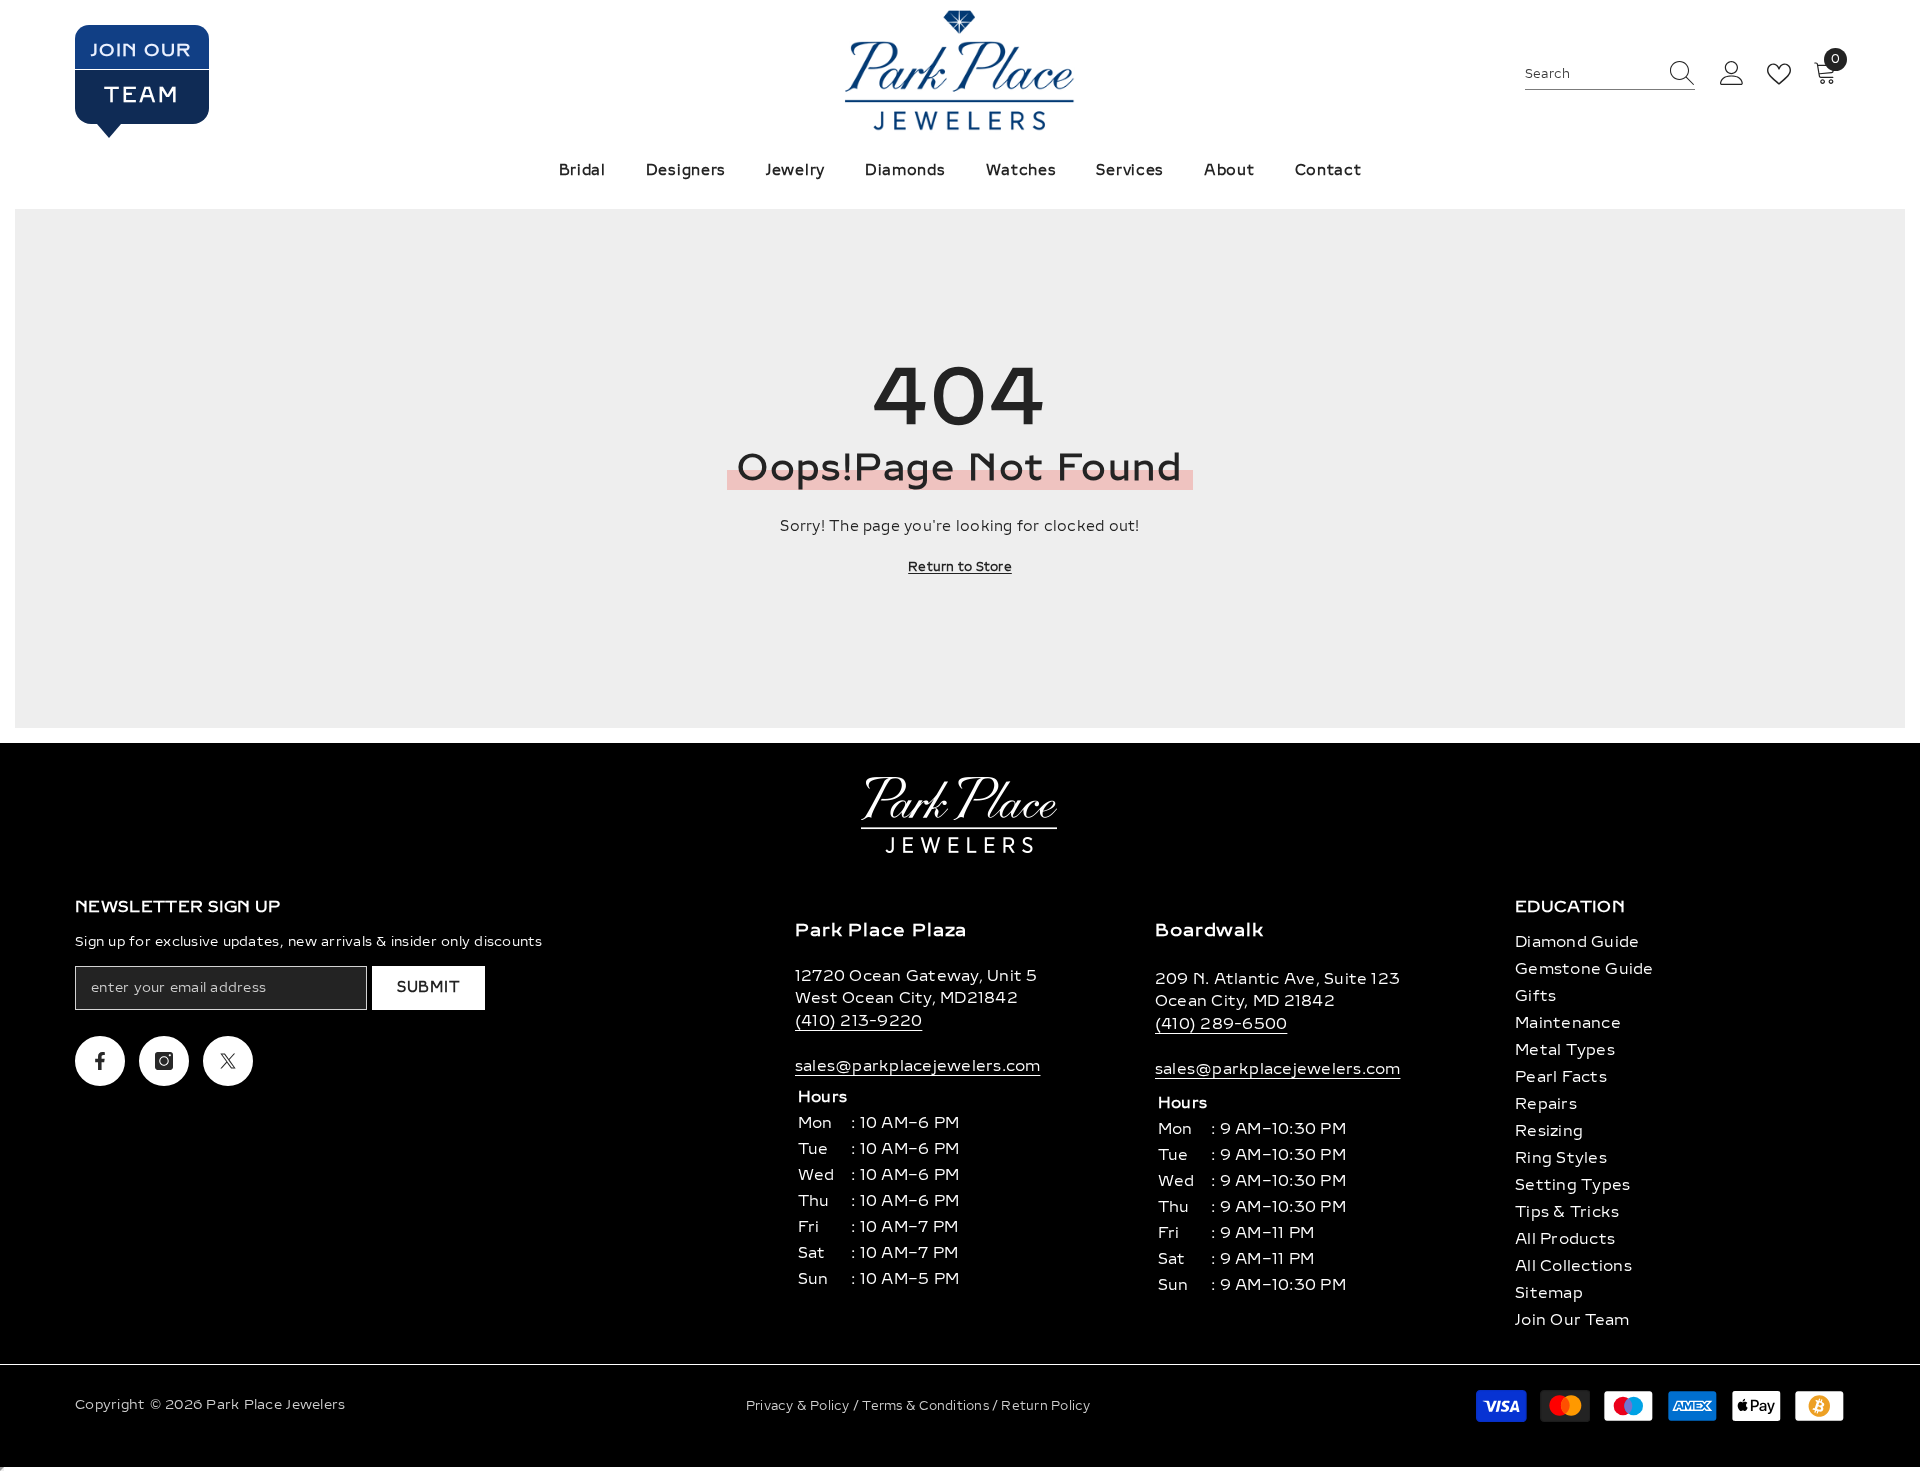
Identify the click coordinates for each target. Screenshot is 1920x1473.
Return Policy (1045, 1406)
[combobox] (1591, 74)
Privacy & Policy (799, 1406)
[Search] (1610, 74)
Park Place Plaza (881, 930)
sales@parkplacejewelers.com (917, 1066)
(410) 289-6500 (1221, 1024)
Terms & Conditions (927, 1406)
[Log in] (1732, 74)
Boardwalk (1209, 930)
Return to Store (960, 567)
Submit (428, 987)
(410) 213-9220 (858, 1021)
